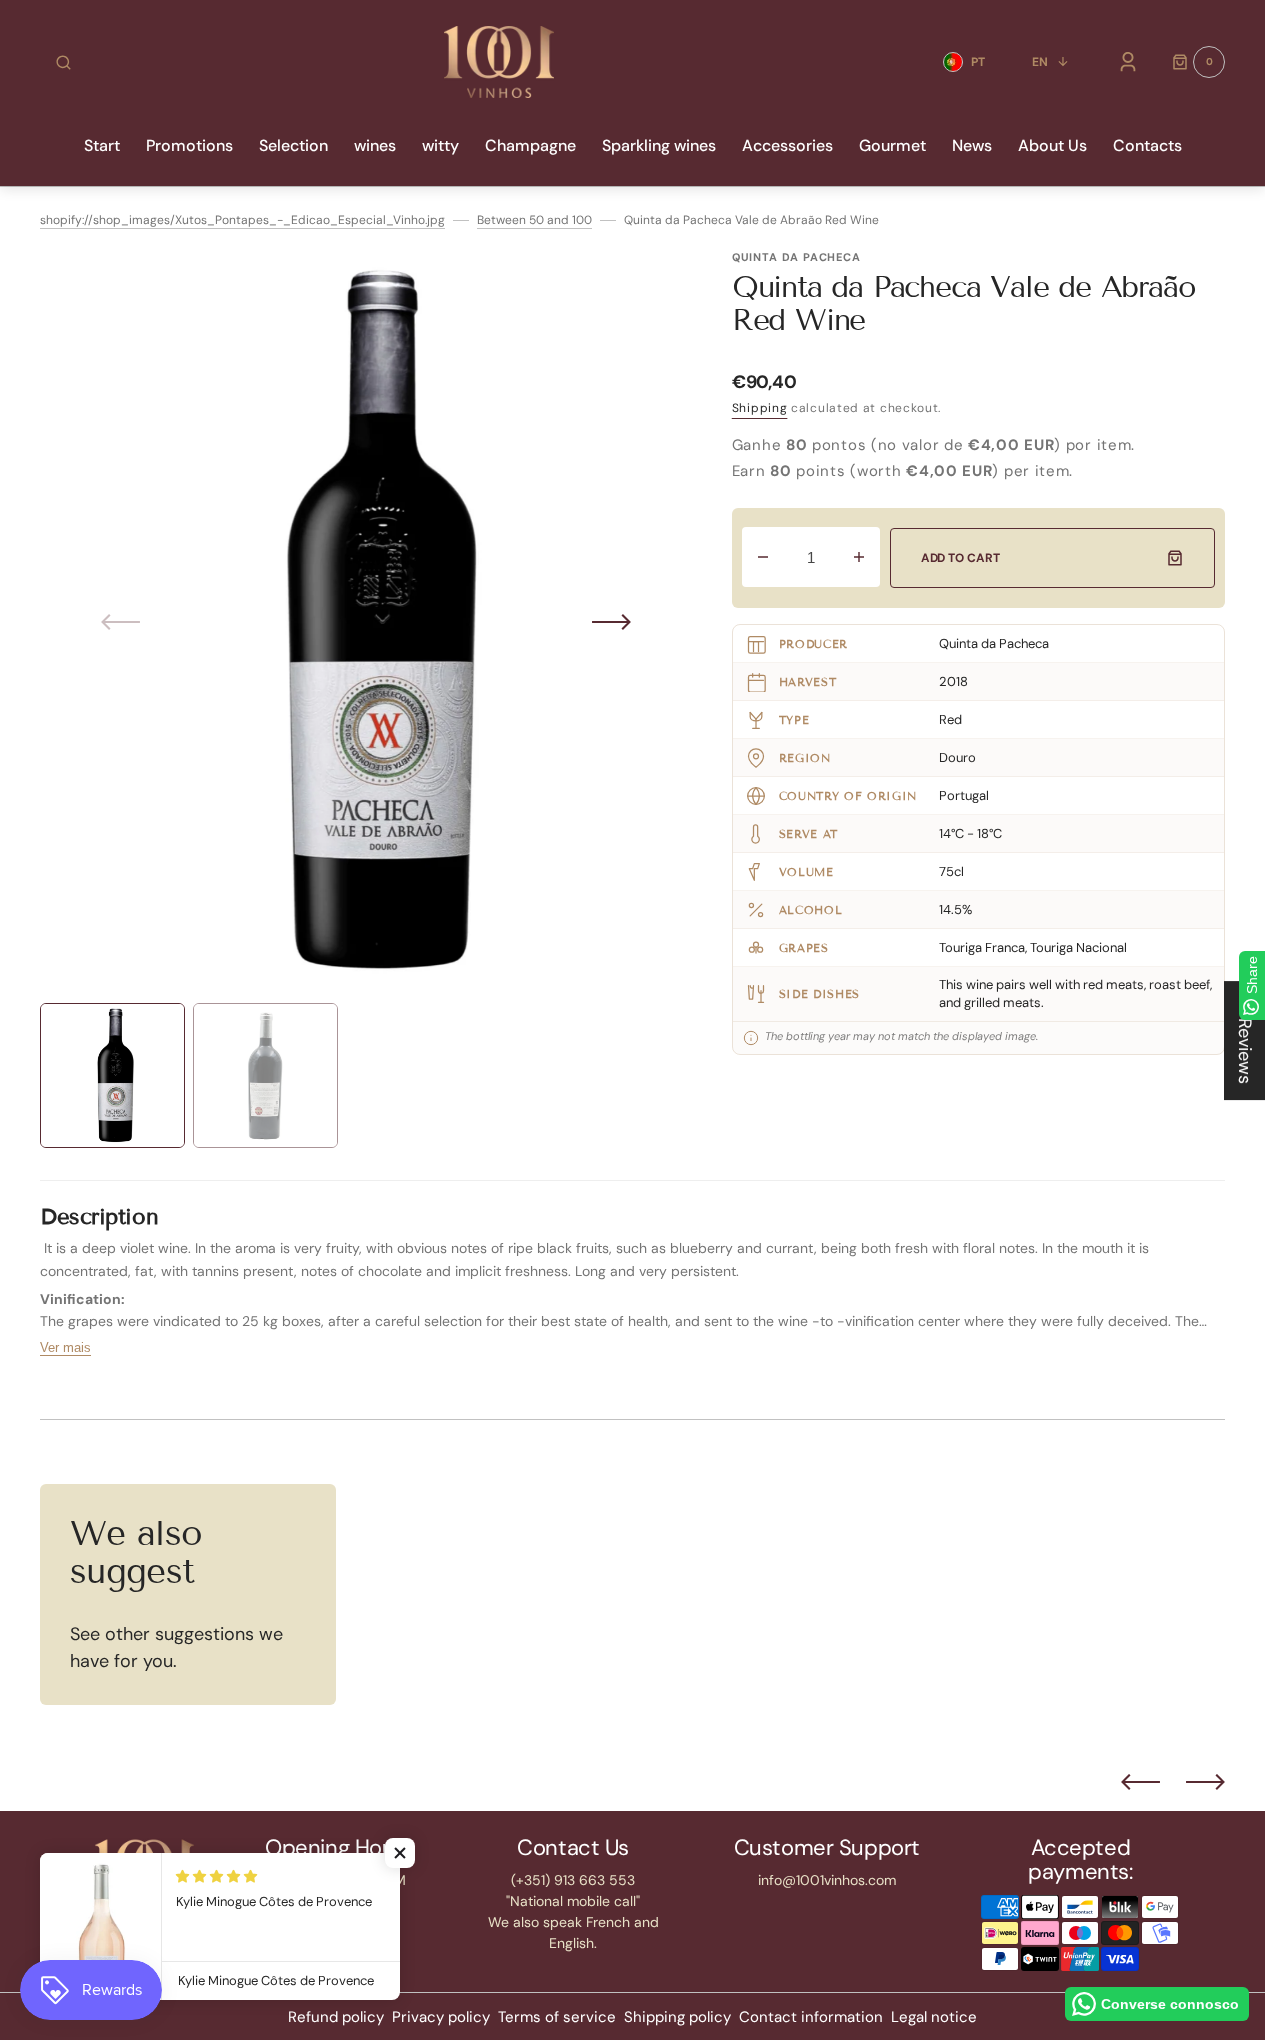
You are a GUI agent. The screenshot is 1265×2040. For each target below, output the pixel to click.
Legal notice (934, 2017)
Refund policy (336, 2017)
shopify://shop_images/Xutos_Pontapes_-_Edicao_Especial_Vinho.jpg (242, 220)
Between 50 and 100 (534, 220)
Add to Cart (960, 558)
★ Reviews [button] (1245, 1040)
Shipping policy (677, 2017)
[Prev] (1140, 1782)
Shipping (760, 408)
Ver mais (65, 1347)
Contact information (811, 2017)
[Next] (1205, 1782)
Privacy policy (441, 2017)
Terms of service (557, 2017)
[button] (63, 62)
